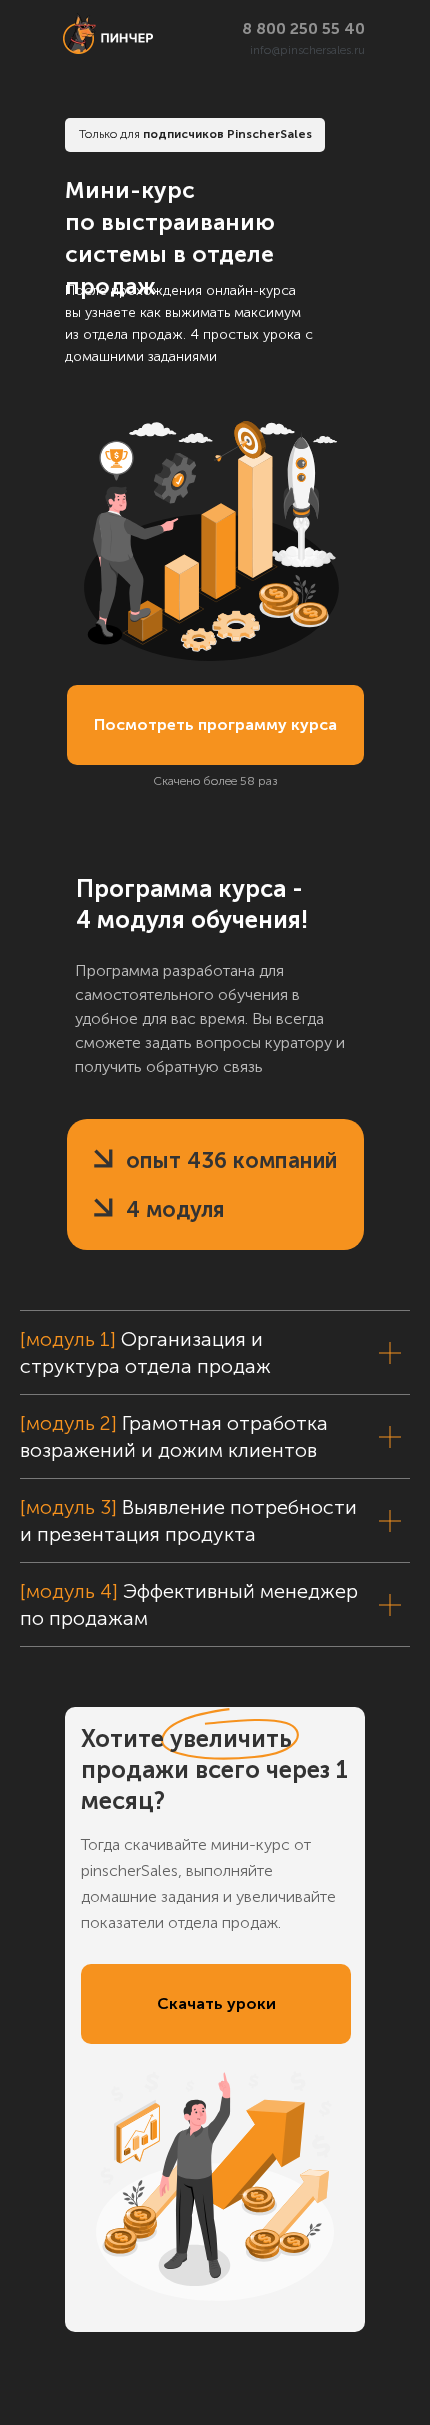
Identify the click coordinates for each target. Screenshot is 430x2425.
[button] (216, 2004)
